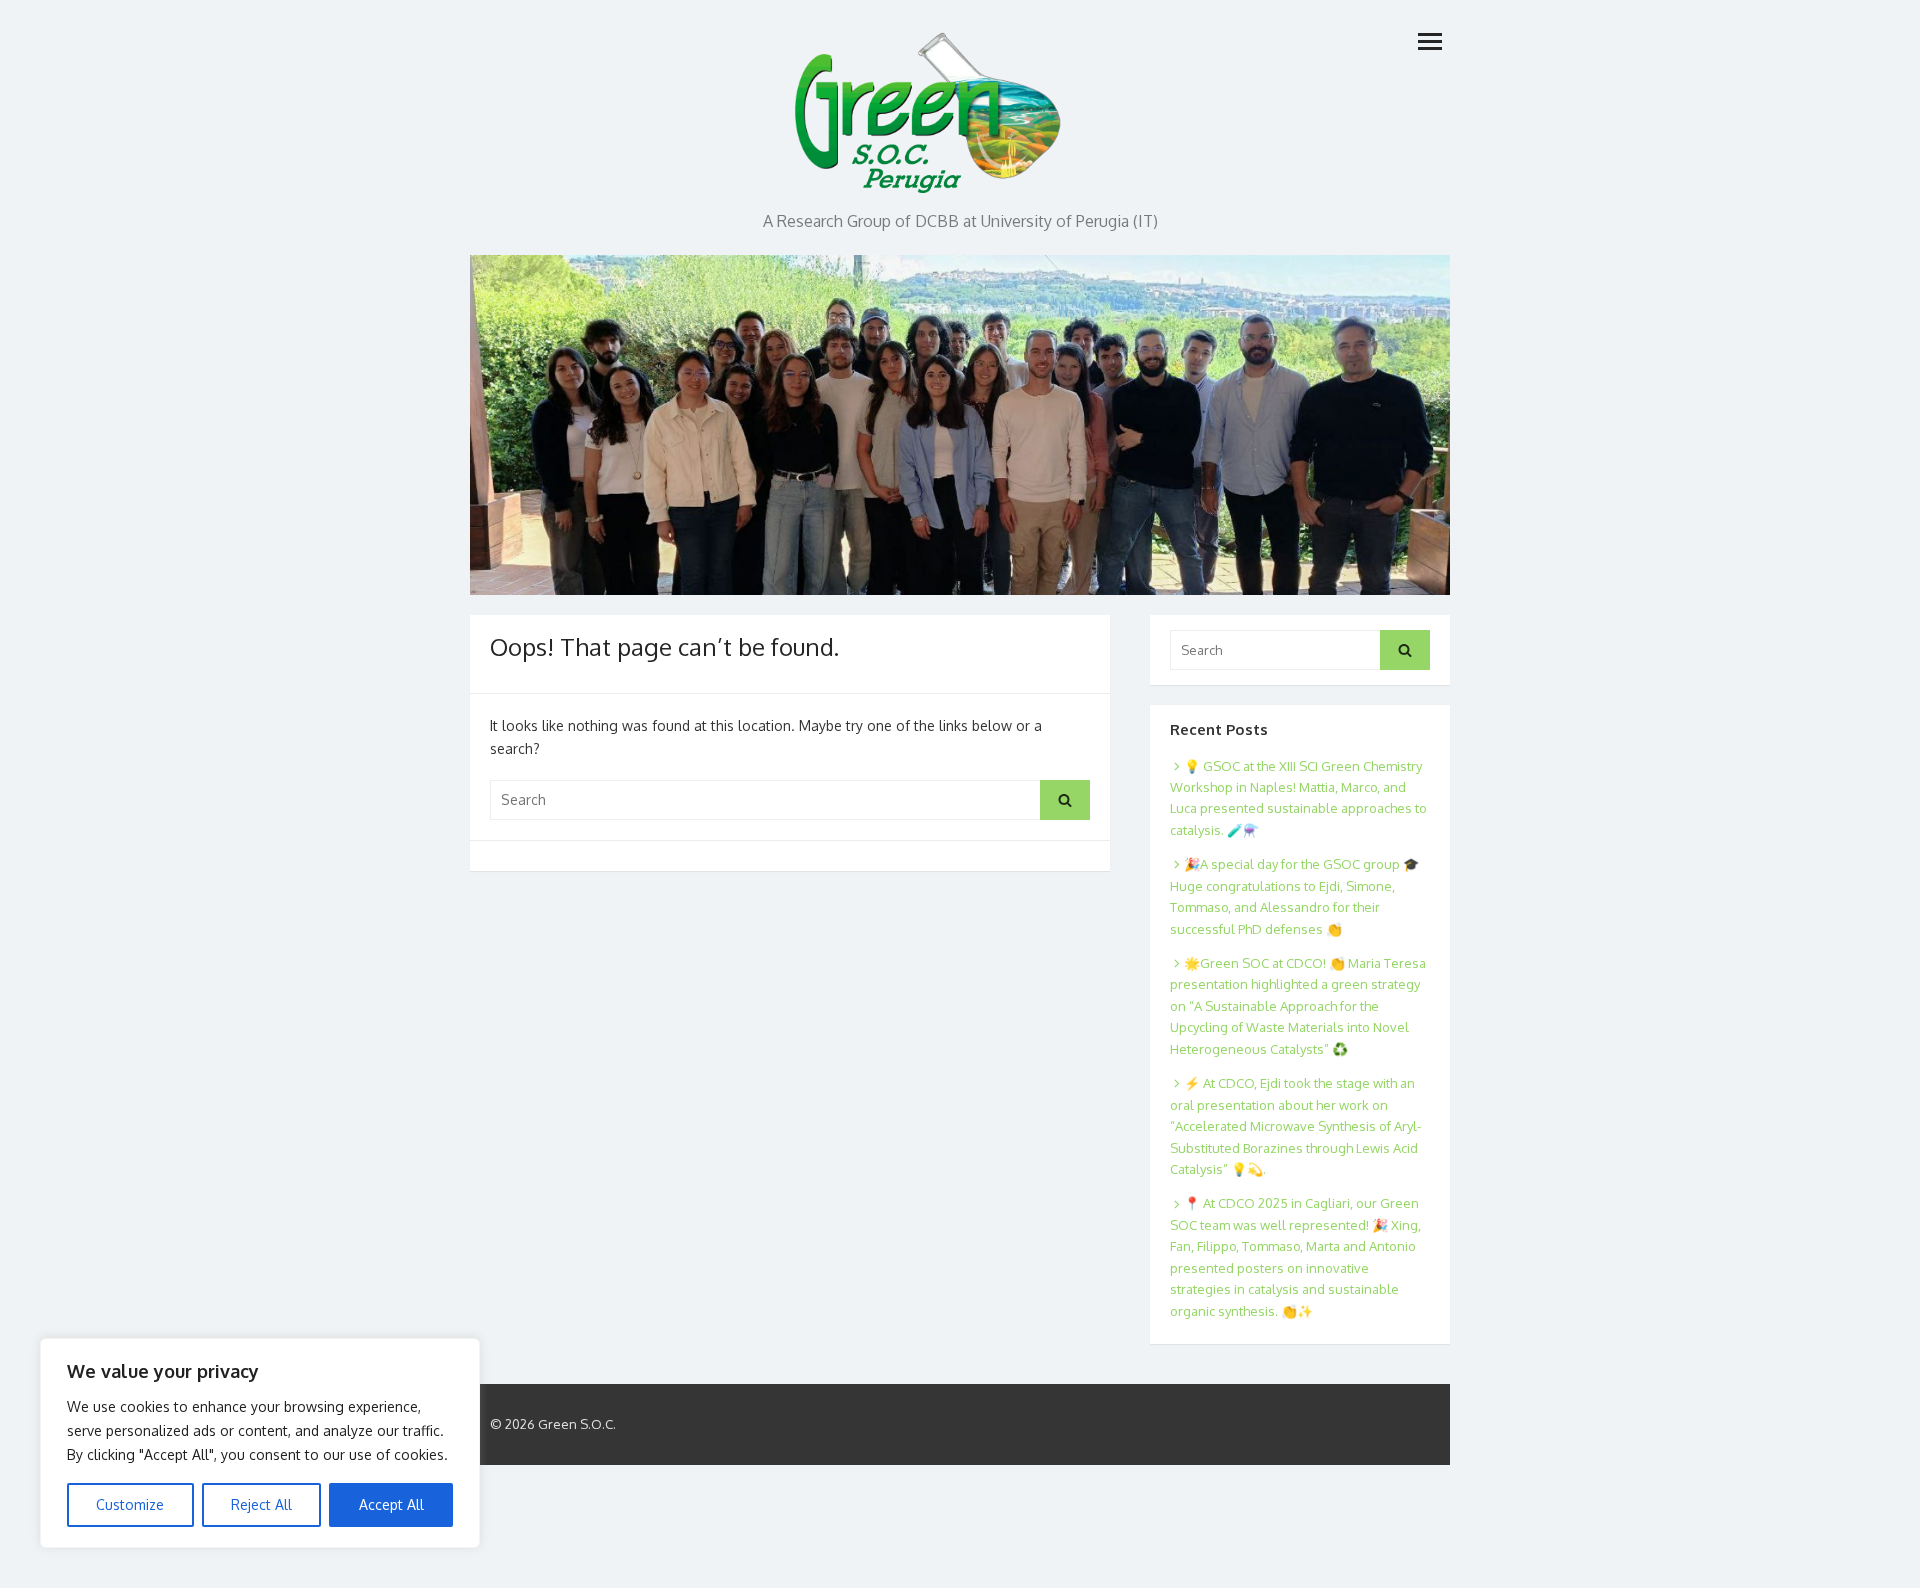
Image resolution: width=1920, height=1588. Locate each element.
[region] (260, 1443)
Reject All (261, 1504)
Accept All (391, 1504)
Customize (130, 1504)
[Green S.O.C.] (930, 107)
